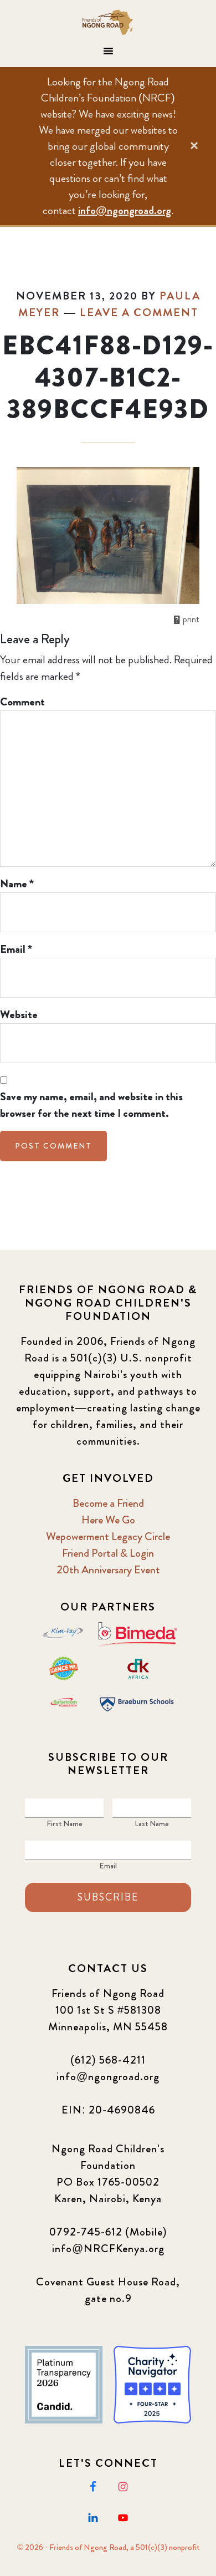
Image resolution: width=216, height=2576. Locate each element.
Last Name (152, 1823)
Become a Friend (108, 1503)
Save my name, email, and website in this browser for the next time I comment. (91, 1105)
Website (19, 1015)
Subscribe (108, 1897)
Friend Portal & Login (108, 1553)
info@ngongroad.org (125, 210)
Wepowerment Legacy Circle (108, 1536)
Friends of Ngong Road (108, 22)
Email (16, 949)
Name (17, 884)
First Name (65, 1823)
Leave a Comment (139, 313)
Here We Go (108, 1520)
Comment (22, 702)
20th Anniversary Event (108, 1570)
